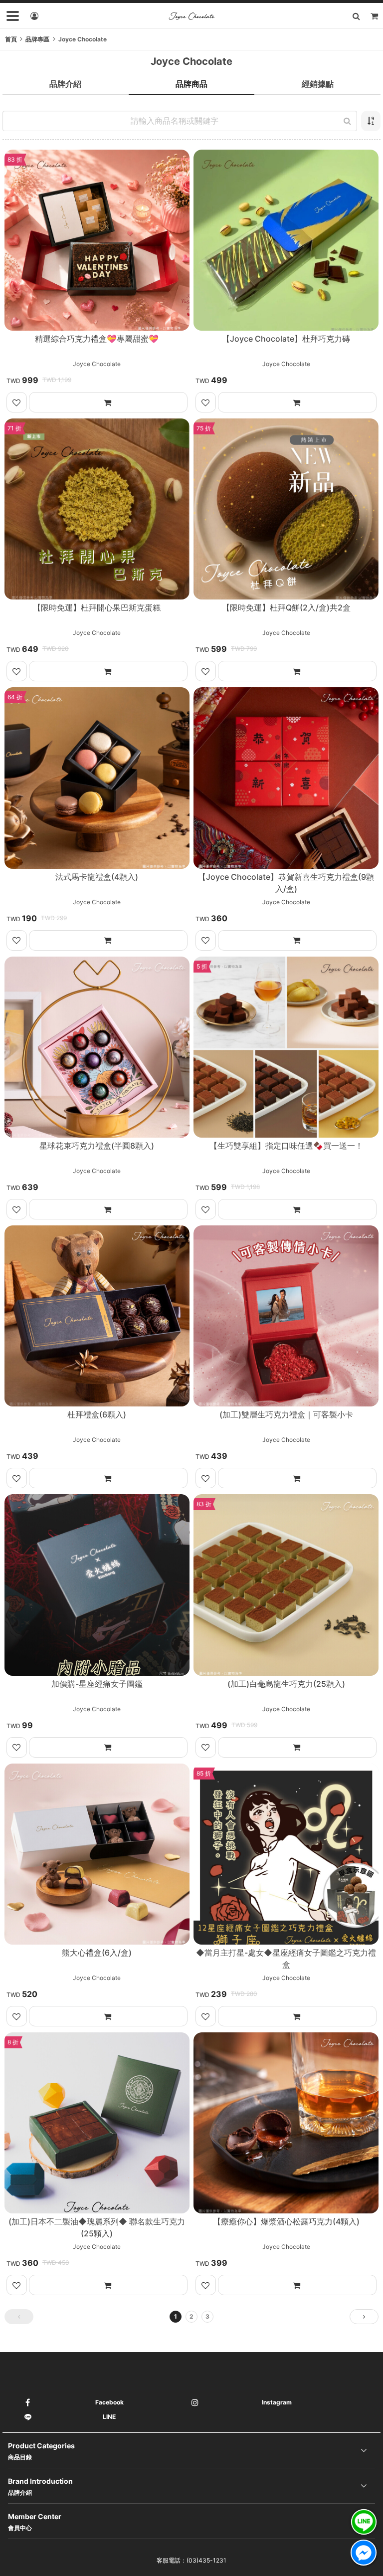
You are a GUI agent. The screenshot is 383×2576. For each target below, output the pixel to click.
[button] (19, 2317)
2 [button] (191, 2316)
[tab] (66, 84)
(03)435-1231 (206, 2560)
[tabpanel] (191, 1223)
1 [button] (176, 2316)
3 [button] (207, 2316)
